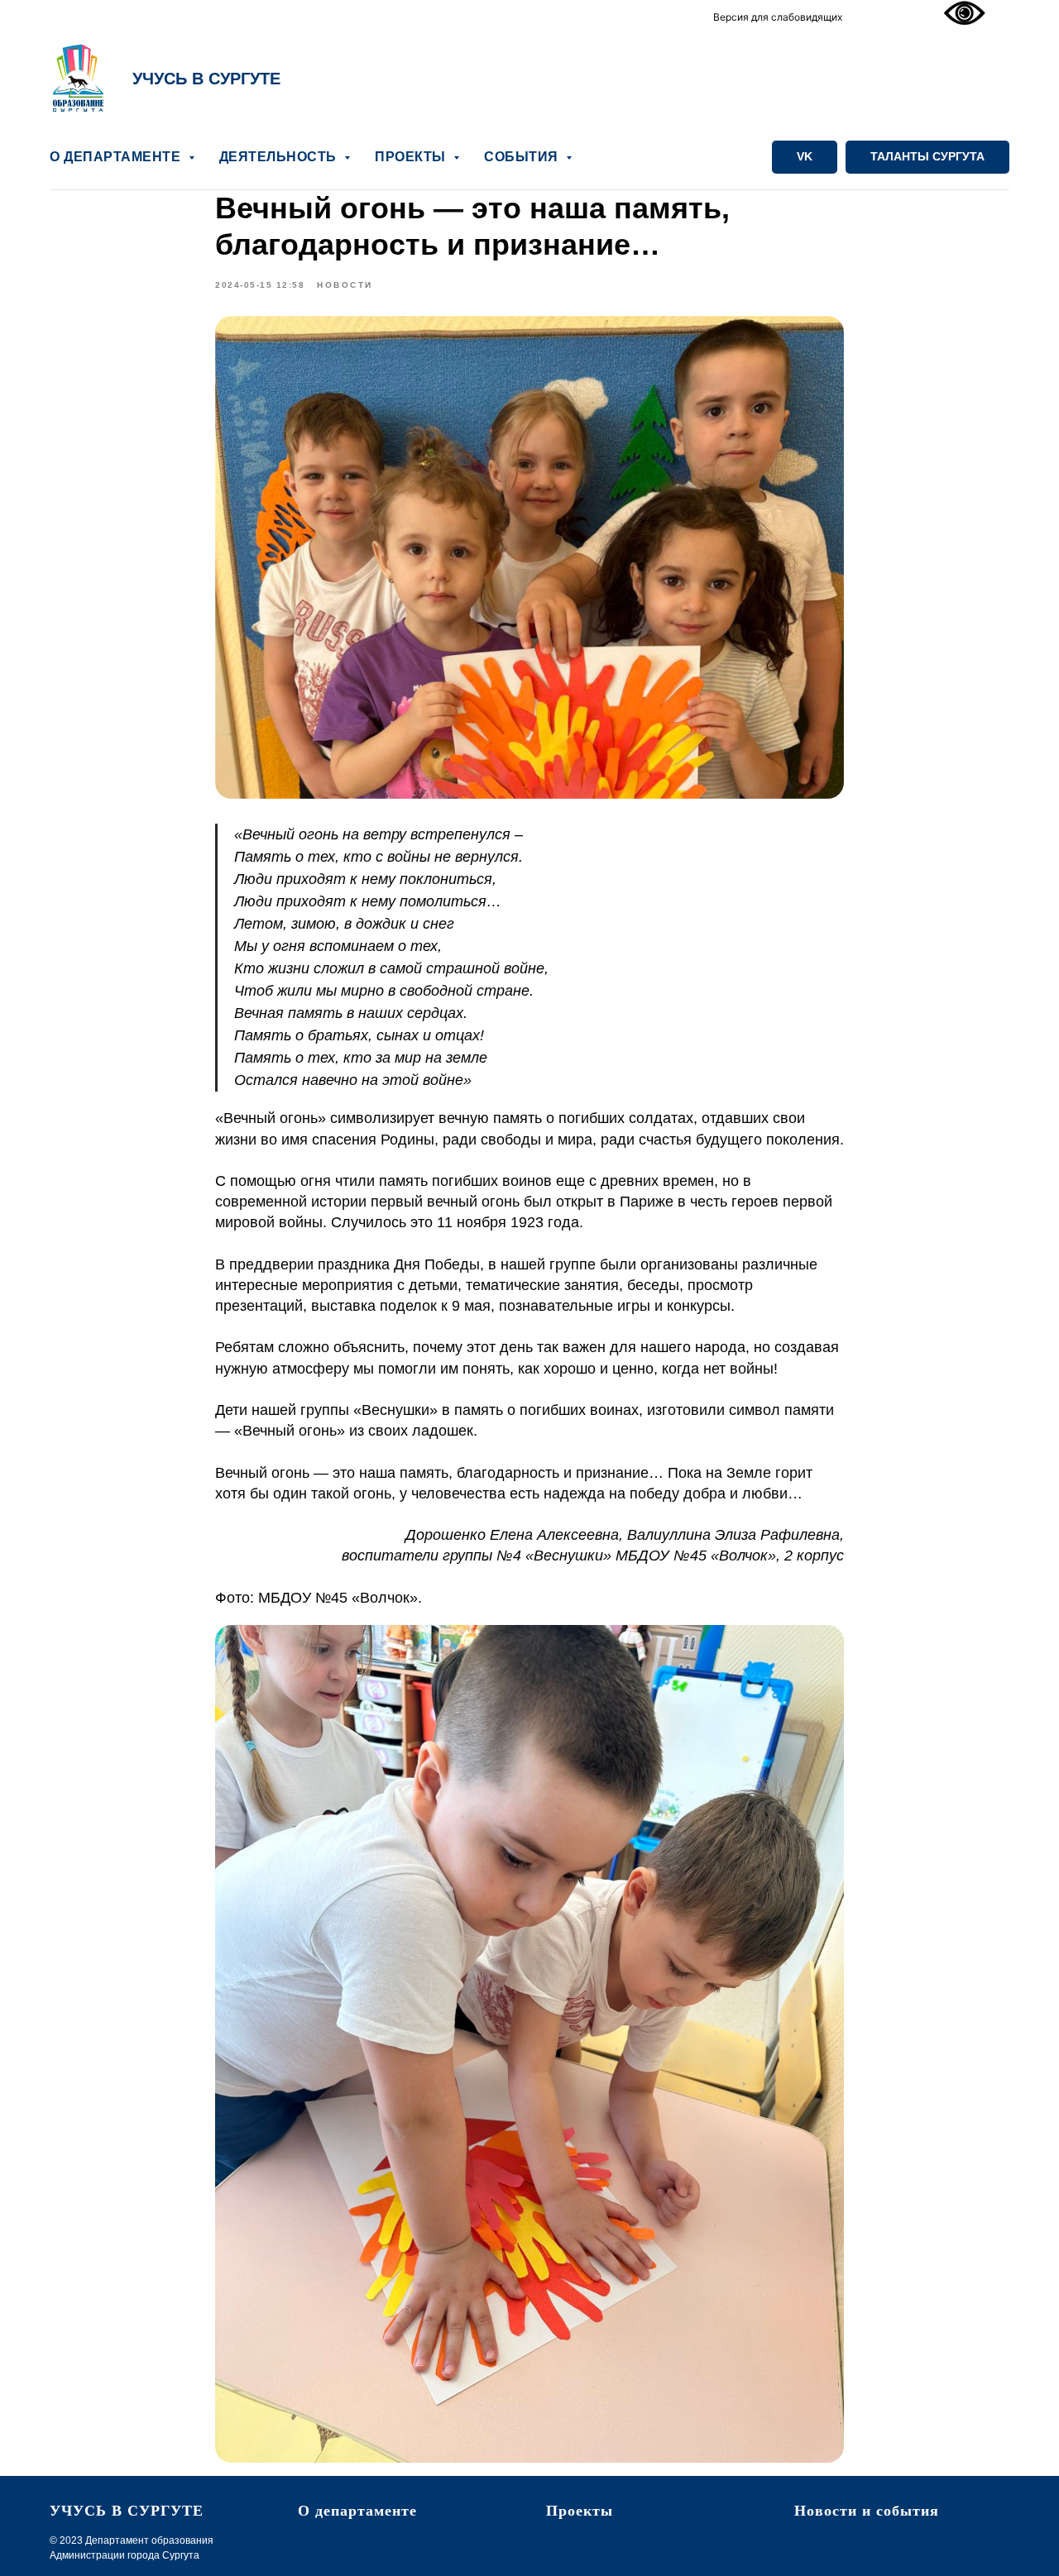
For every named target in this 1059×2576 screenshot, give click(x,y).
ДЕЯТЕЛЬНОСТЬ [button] (280, 157)
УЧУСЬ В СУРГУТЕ (206, 79)
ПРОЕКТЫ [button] (412, 157)
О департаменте (357, 2511)
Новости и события (867, 2511)
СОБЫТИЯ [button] (523, 157)
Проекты (580, 2511)
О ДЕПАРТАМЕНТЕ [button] (117, 157)
